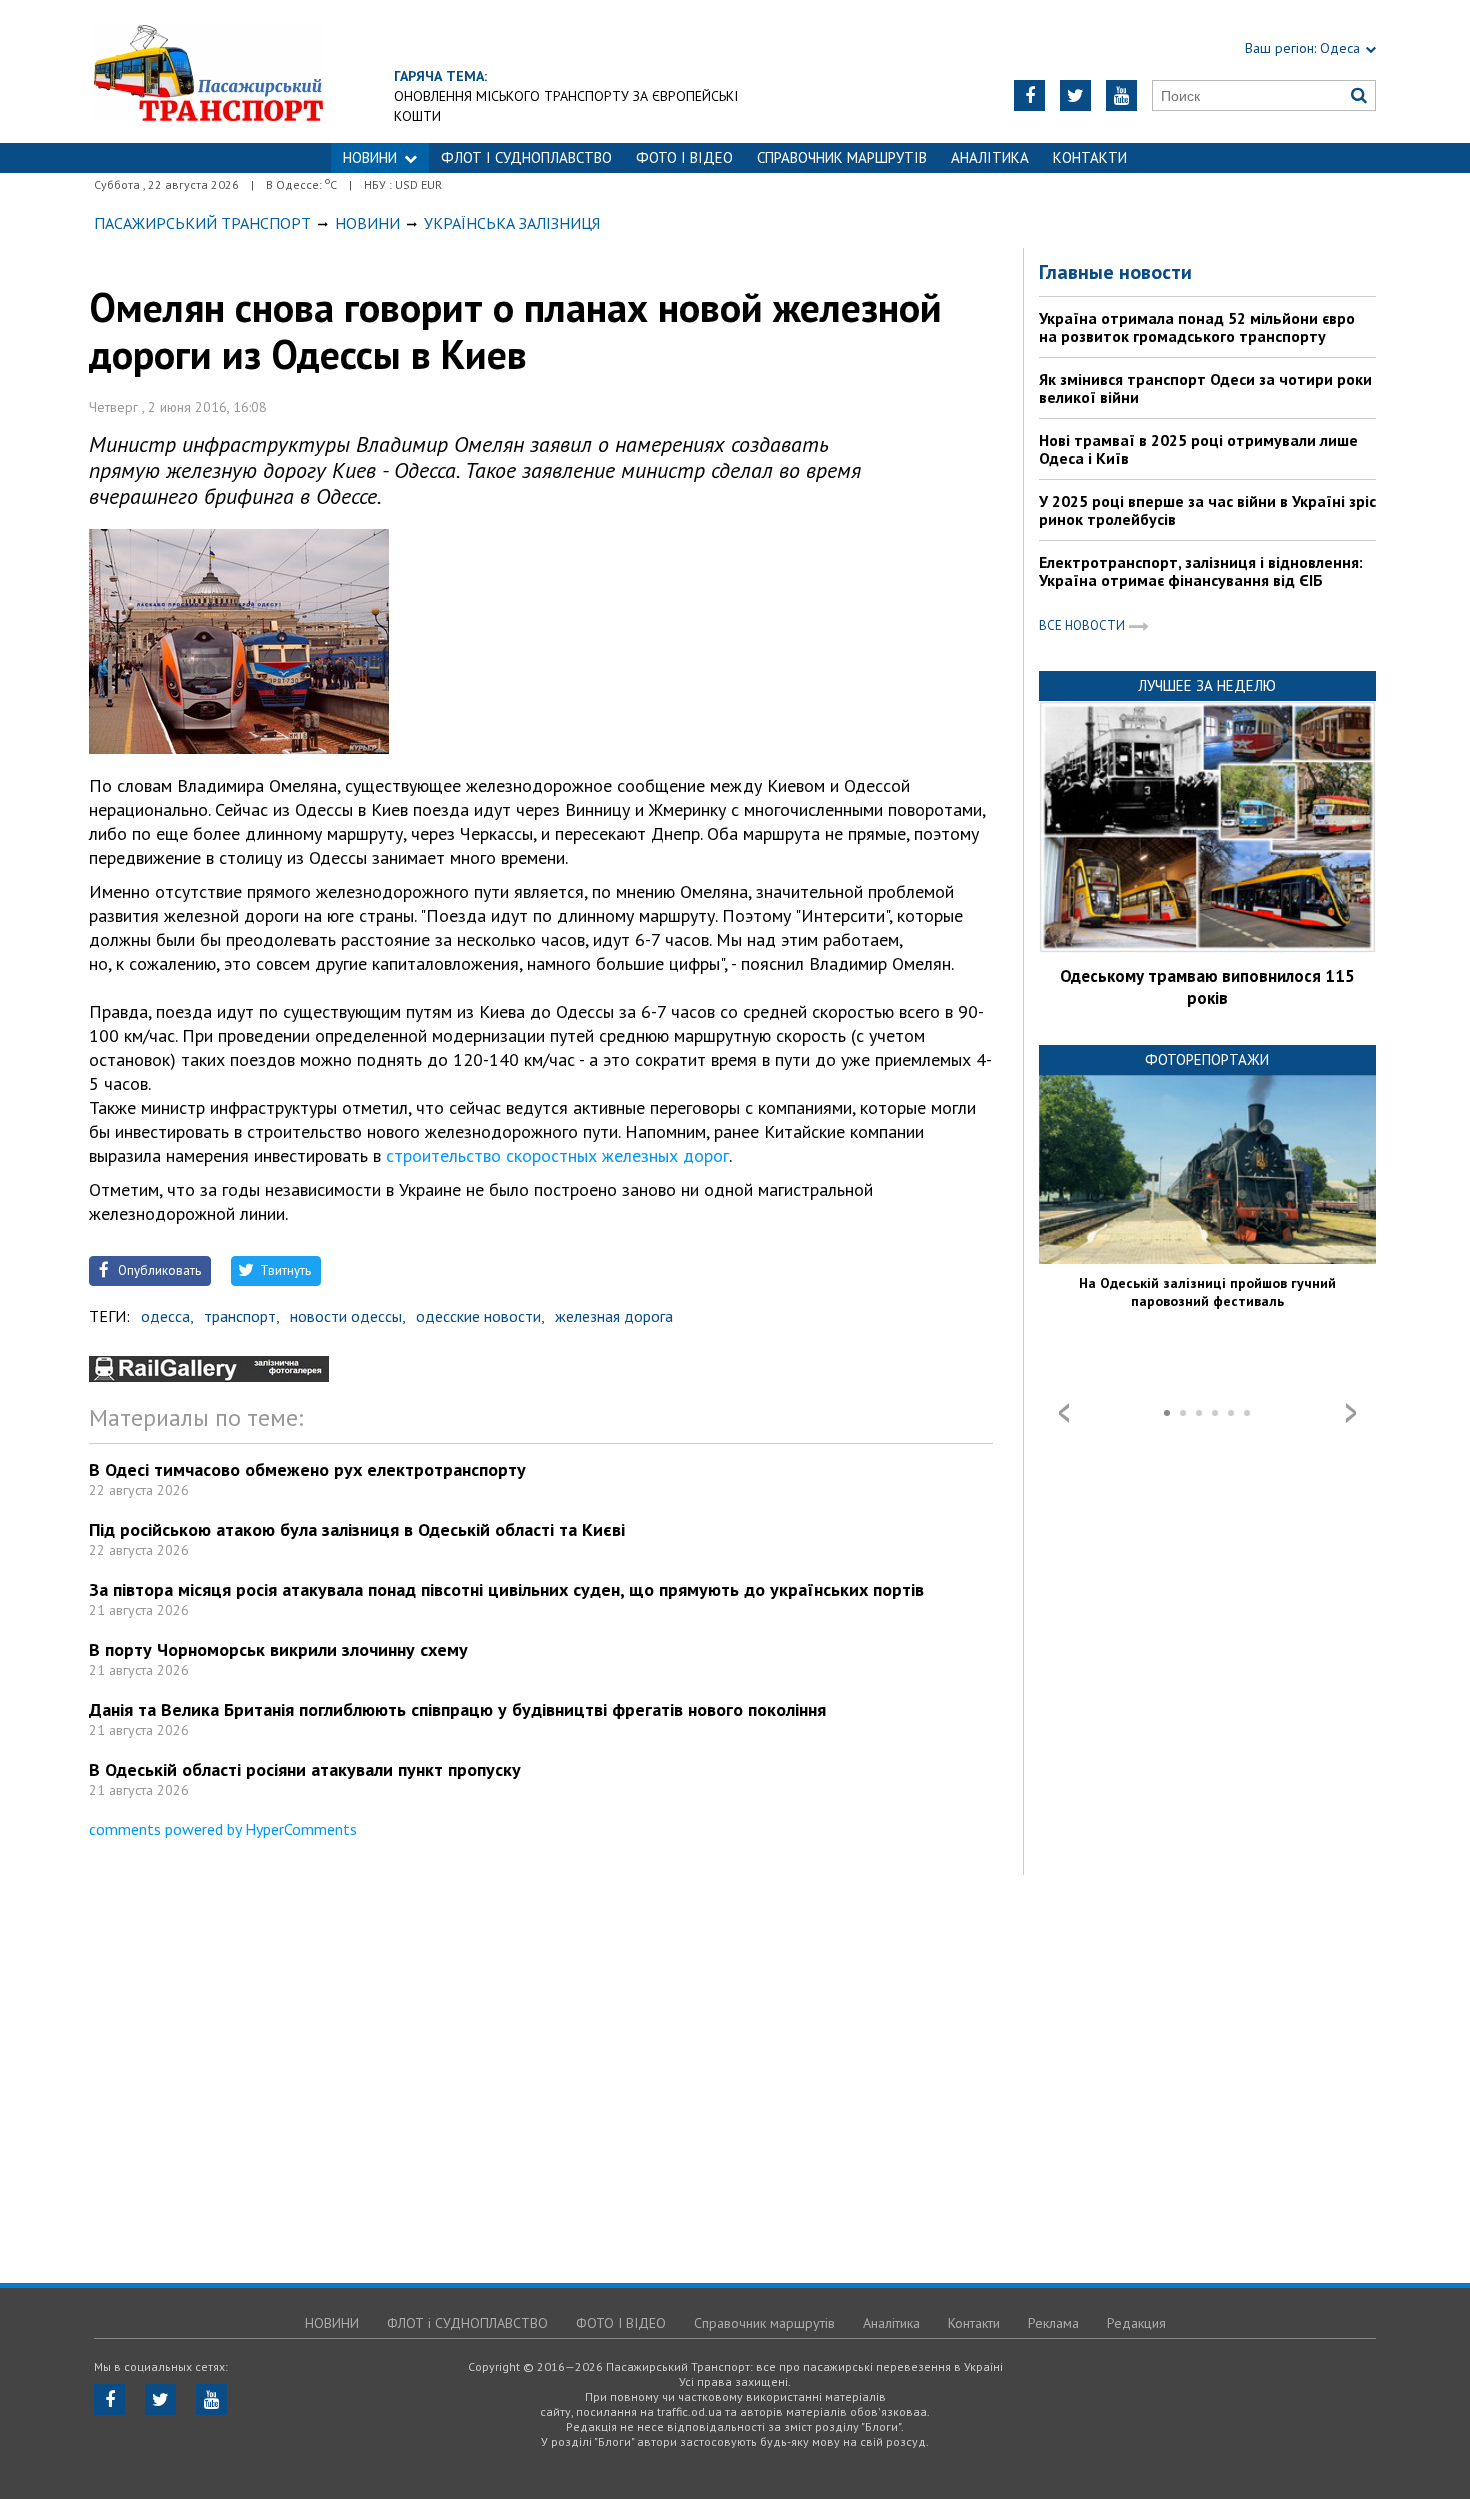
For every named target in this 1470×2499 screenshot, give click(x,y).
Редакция (1136, 2323)
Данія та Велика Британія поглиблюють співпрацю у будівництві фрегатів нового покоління (457, 1709)
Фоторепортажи (1207, 1059)
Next (1351, 1413)
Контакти (1090, 157)
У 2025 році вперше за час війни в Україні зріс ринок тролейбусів (1207, 510)
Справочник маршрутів (842, 157)
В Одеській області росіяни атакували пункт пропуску (305, 1769)
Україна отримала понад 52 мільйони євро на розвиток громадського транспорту (1197, 327)
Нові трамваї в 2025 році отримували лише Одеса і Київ (1198, 449)
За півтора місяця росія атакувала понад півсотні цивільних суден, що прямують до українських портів (506, 1589)
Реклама (1053, 2323)
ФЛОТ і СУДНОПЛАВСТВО (526, 157)
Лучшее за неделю (1207, 685)
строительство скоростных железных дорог (557, 1155)
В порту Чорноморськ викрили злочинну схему (278, 1649)
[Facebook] (1029, 95)
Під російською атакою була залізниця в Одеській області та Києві (357, 1529)
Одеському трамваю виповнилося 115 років (1207, 987)
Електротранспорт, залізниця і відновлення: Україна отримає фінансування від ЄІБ (1201, 571)
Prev (1064, 1413)
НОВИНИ (370, 157)
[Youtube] (1121, 95)
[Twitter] (1075, 95)
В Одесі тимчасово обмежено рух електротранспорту (307, 1469)
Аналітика (990, 157)
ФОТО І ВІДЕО (684, 157)
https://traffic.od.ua (208, 71)
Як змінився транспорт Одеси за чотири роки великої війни (1205, 388)
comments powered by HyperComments (223, 1829)
